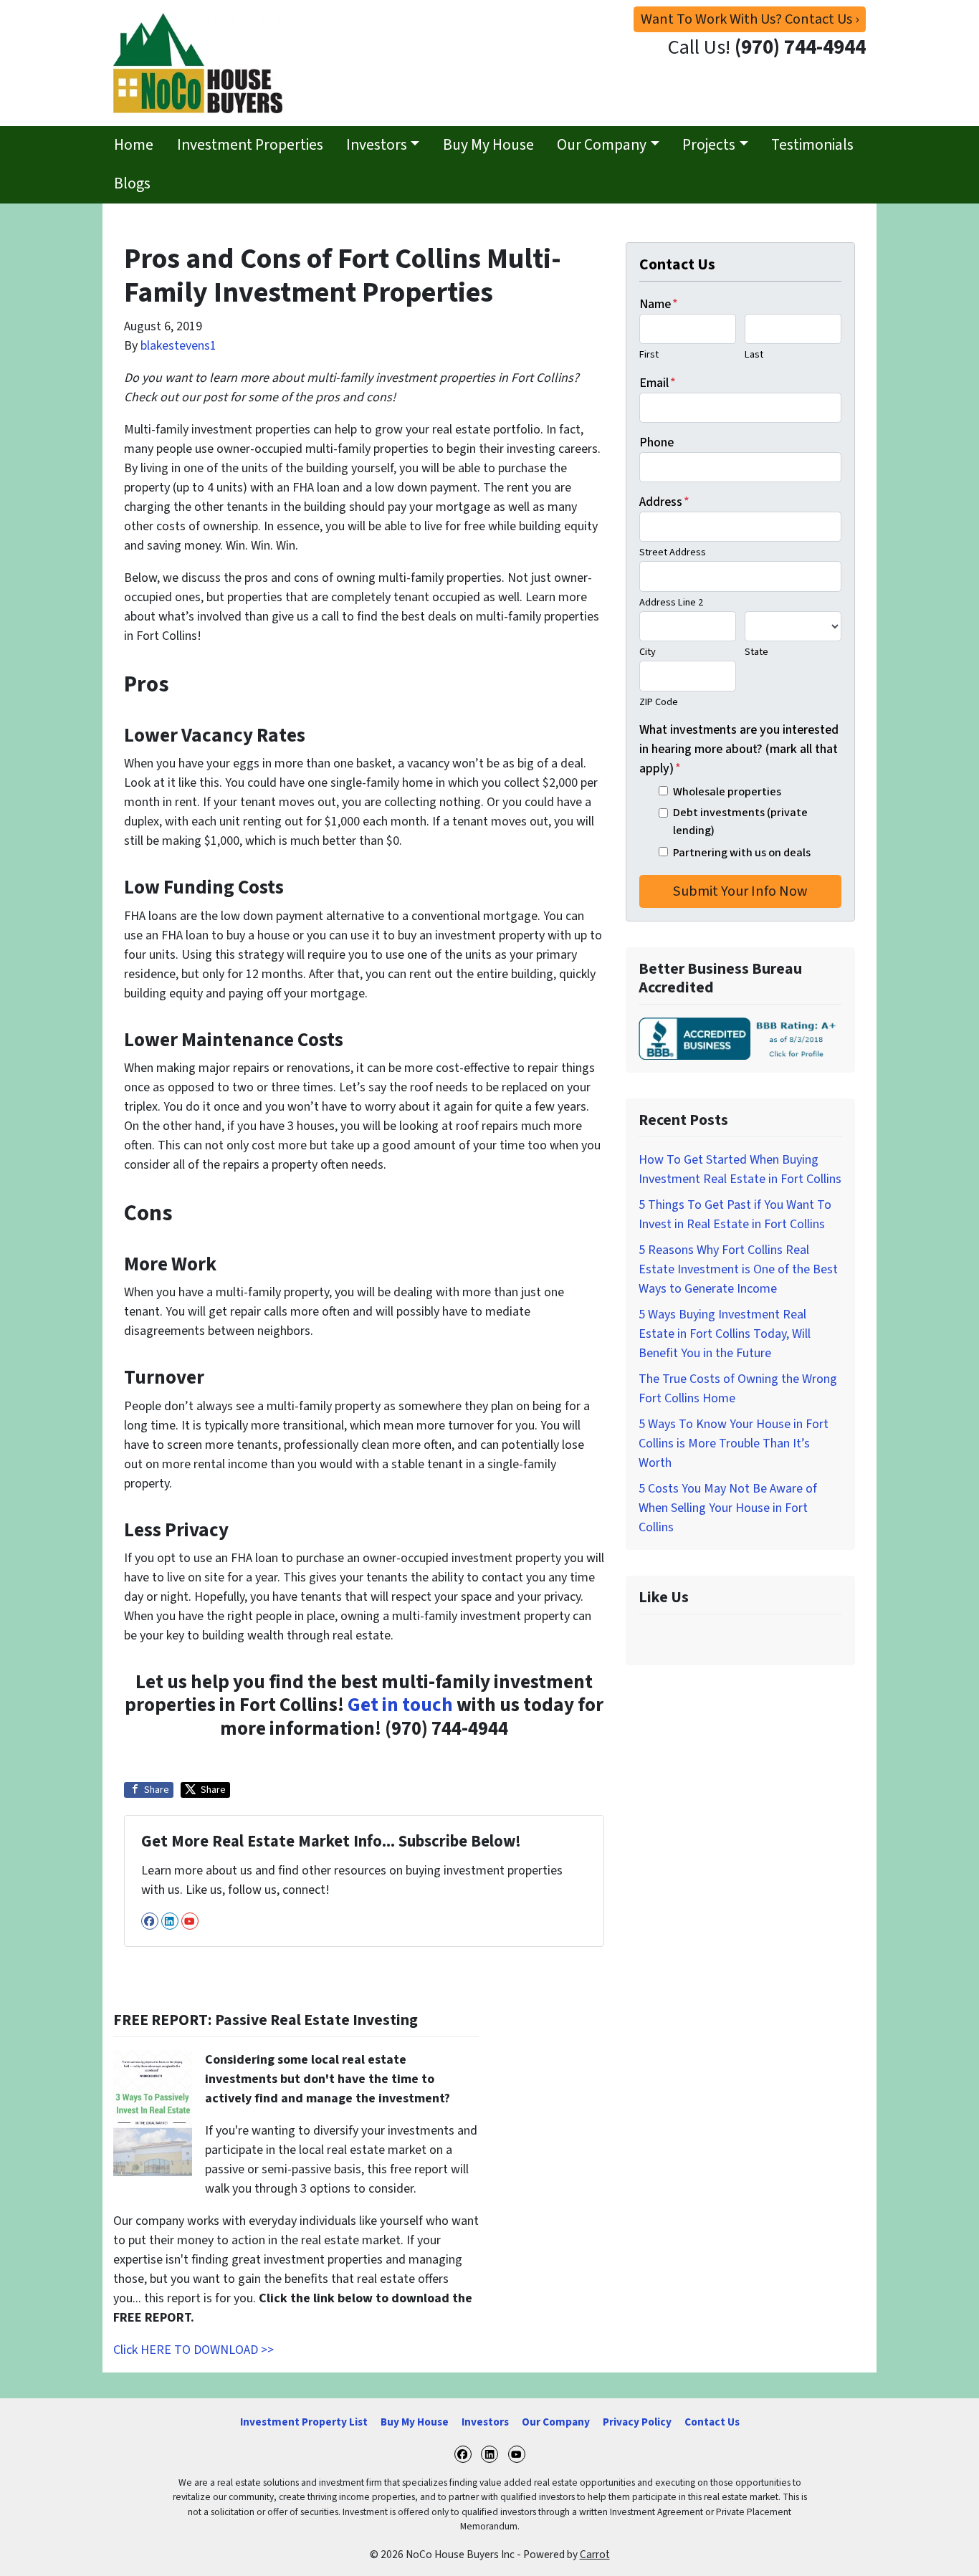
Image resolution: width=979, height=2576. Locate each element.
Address (664, 502)
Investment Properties (250, 145)
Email (658, 383)
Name (659, 304)
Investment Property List (304, 2422)
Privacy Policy (637, 2422)
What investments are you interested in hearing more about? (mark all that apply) (739, 749)
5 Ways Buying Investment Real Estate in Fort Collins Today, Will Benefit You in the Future (725, 1334)
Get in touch (400, 1705)
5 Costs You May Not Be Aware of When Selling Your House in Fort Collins (728, 1508)
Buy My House (488, 145)
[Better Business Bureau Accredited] (740, 1039)
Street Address (673, 552)
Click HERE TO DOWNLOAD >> (194, 2350)
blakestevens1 (178, 346)
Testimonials (812, 145)
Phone (656, 442)
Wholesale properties (727, 791)
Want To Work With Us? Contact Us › (750, 19)
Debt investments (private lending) (740, 821)
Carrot (595, 2555)
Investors (377, 145)
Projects (709, 145)
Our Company (602, 145)
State (756, 652)
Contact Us (712, 2422)
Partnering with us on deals (742, 852)
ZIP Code (659, 702)
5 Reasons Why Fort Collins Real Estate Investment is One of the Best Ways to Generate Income (738, 1269)
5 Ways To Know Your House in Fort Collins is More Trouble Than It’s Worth (734, 1443)
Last (754, 354)
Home (134, 145)
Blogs (132, 184)
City (648, 652)
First (649, 354)
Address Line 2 (671, 602)
